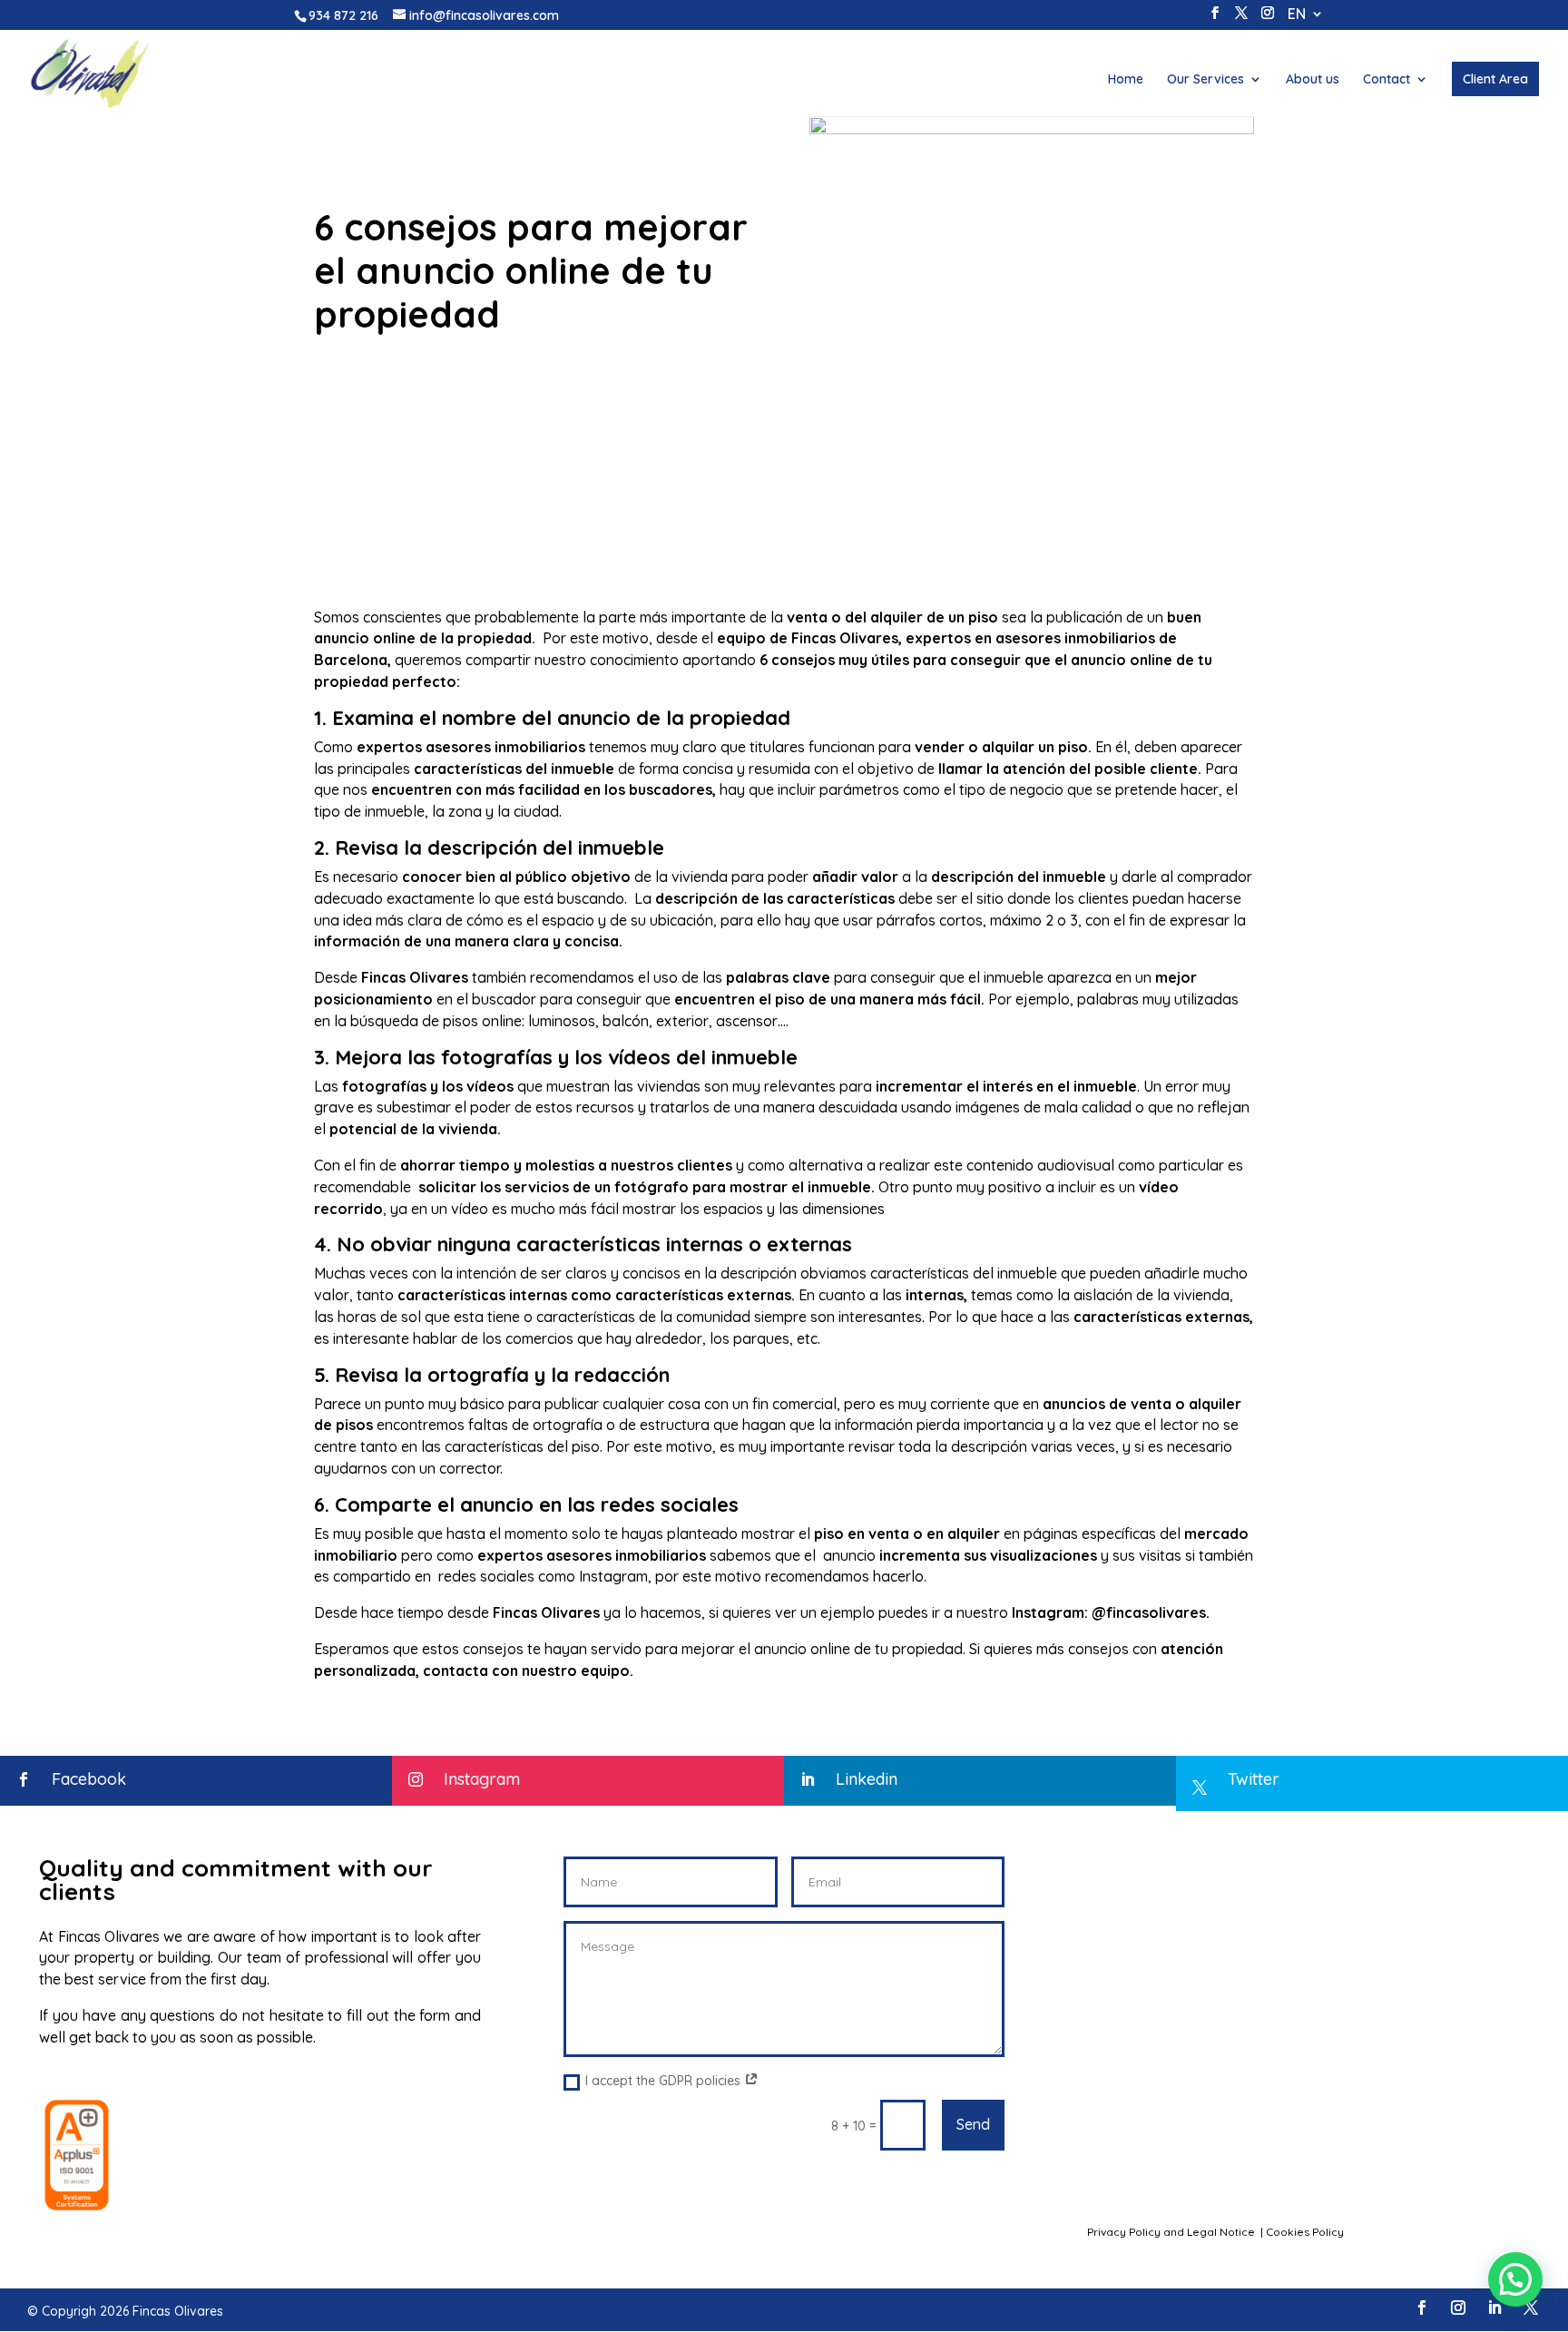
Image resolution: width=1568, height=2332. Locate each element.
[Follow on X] (1531, 2308)
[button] (1515, 2279)
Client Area (1495, 79)
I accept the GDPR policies (665, 2081)
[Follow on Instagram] (1458, 2308)
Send (973, 2124)
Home (1126, 80)
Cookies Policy (1306, 2232)
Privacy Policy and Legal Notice (1172, 2232)
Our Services (1205, 80)
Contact (1387, 80)
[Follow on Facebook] (1422, 2308)
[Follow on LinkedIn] (1494, 2308)
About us (1313, 80)
